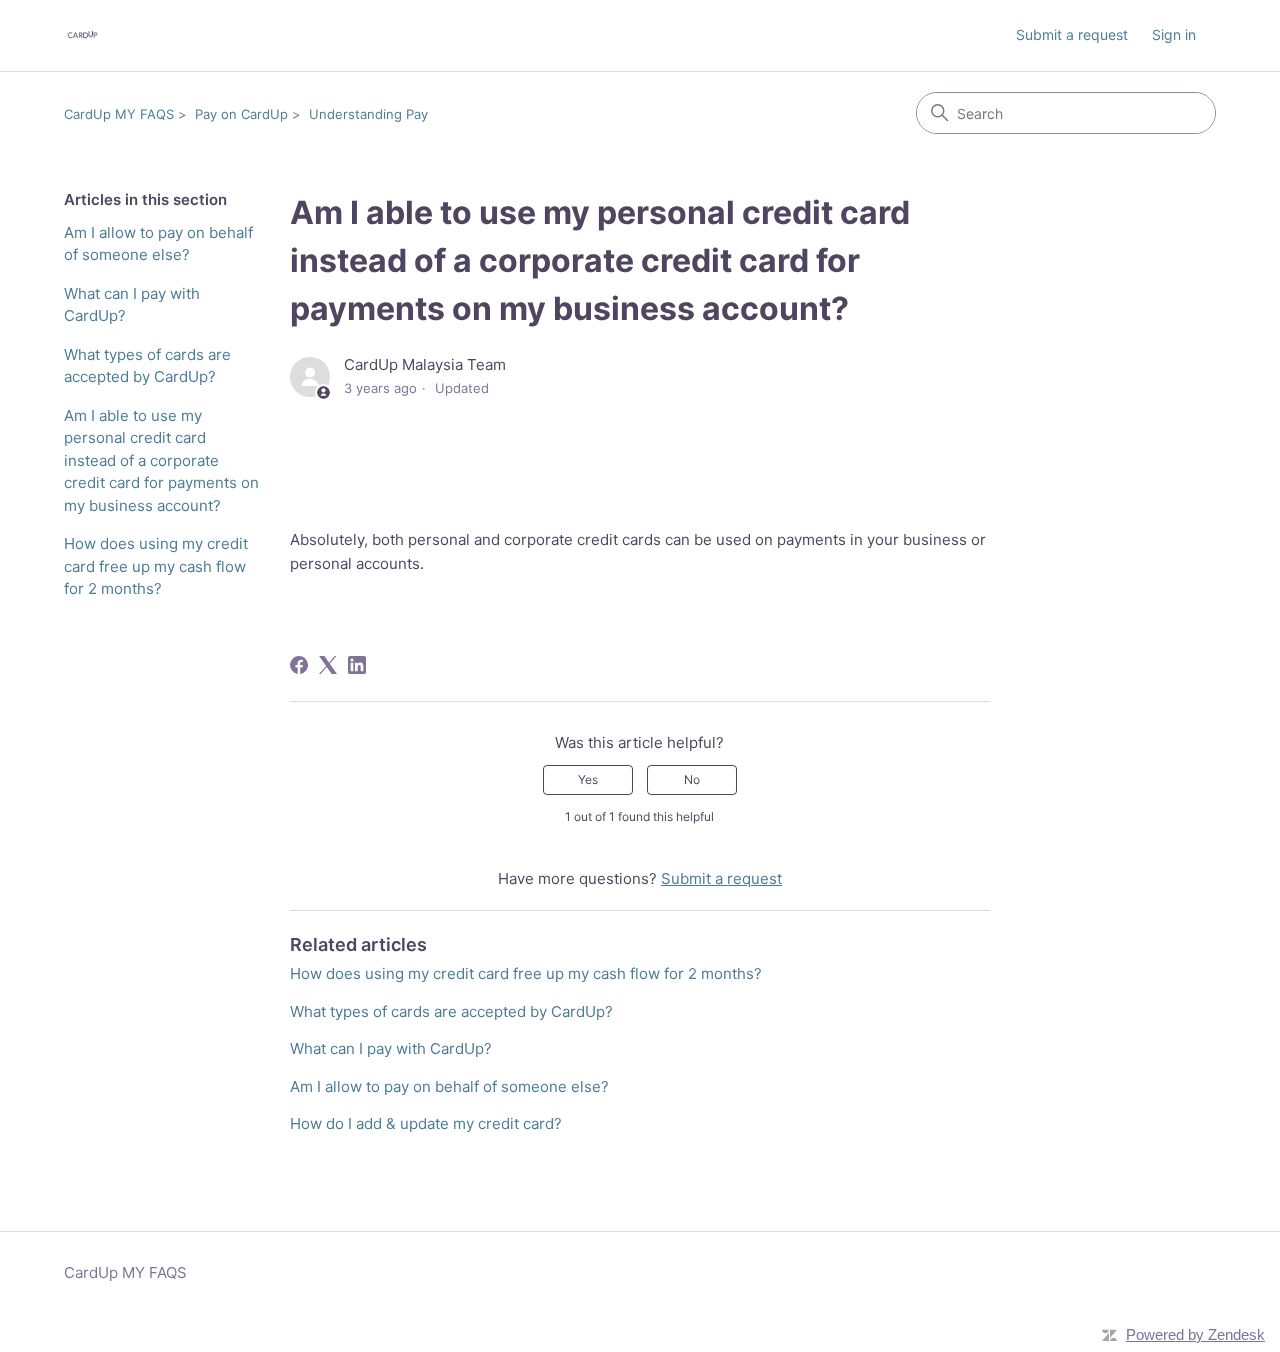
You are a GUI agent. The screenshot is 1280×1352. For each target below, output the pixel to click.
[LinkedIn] (357, 665)
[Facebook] (299, 665)
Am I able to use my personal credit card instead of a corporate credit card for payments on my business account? (161, 460)
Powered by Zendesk (1195, 1334)
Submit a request (1072, 34)
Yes (588, 779)
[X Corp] (328, 665)
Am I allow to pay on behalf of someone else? (158, 244)
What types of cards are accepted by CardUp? (147, 366)
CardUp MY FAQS (119, 114)
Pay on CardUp (241, 114)
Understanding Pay (368, 114)
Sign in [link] (1174, 34)
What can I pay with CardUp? (132, 305)
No (692, 779)
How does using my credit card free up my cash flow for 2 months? (156, 566)
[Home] (82, 35)
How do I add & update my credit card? (426, 1123)
